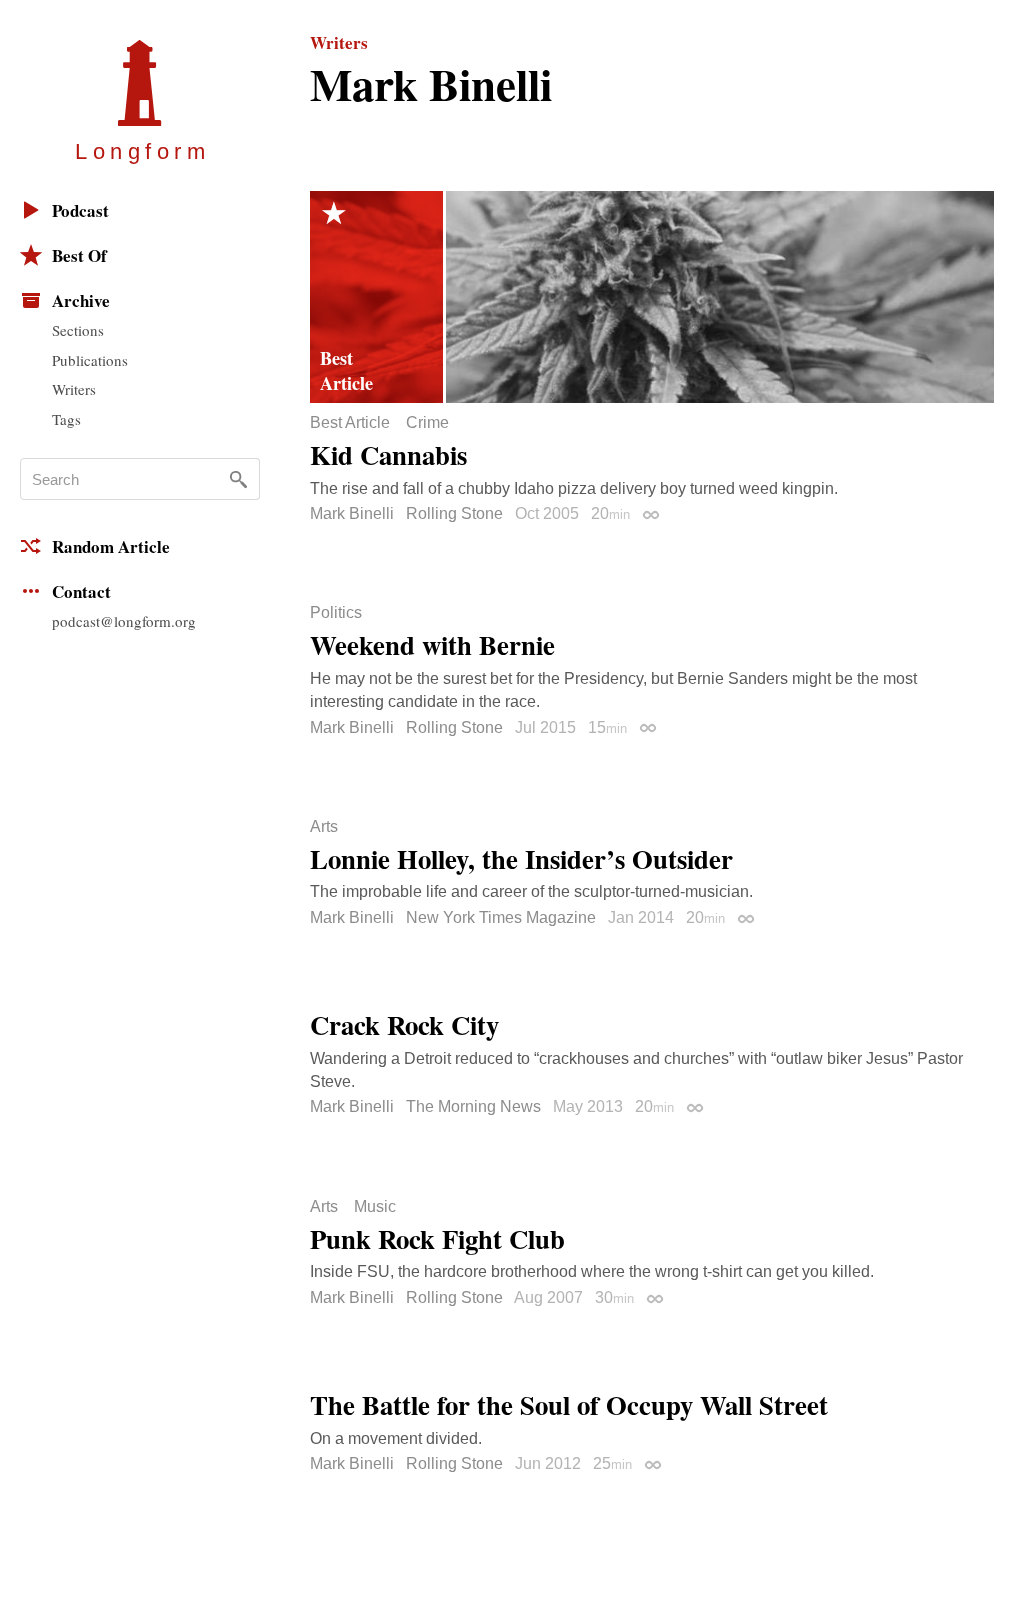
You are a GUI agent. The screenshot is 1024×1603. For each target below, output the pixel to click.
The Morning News (473, 1106)
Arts (324, 827)
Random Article (111, 546)
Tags (66, 419)
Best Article (350, 423)
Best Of (79, 255)
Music (375, 1207)
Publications (90, 360)
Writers (74, 389)
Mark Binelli (352, 513)
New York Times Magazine (501, 917)
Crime (427, 423)
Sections (78, 330)
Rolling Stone (454, 513)
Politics (336, 613)
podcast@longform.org (124, 621)
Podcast (80, 210)
